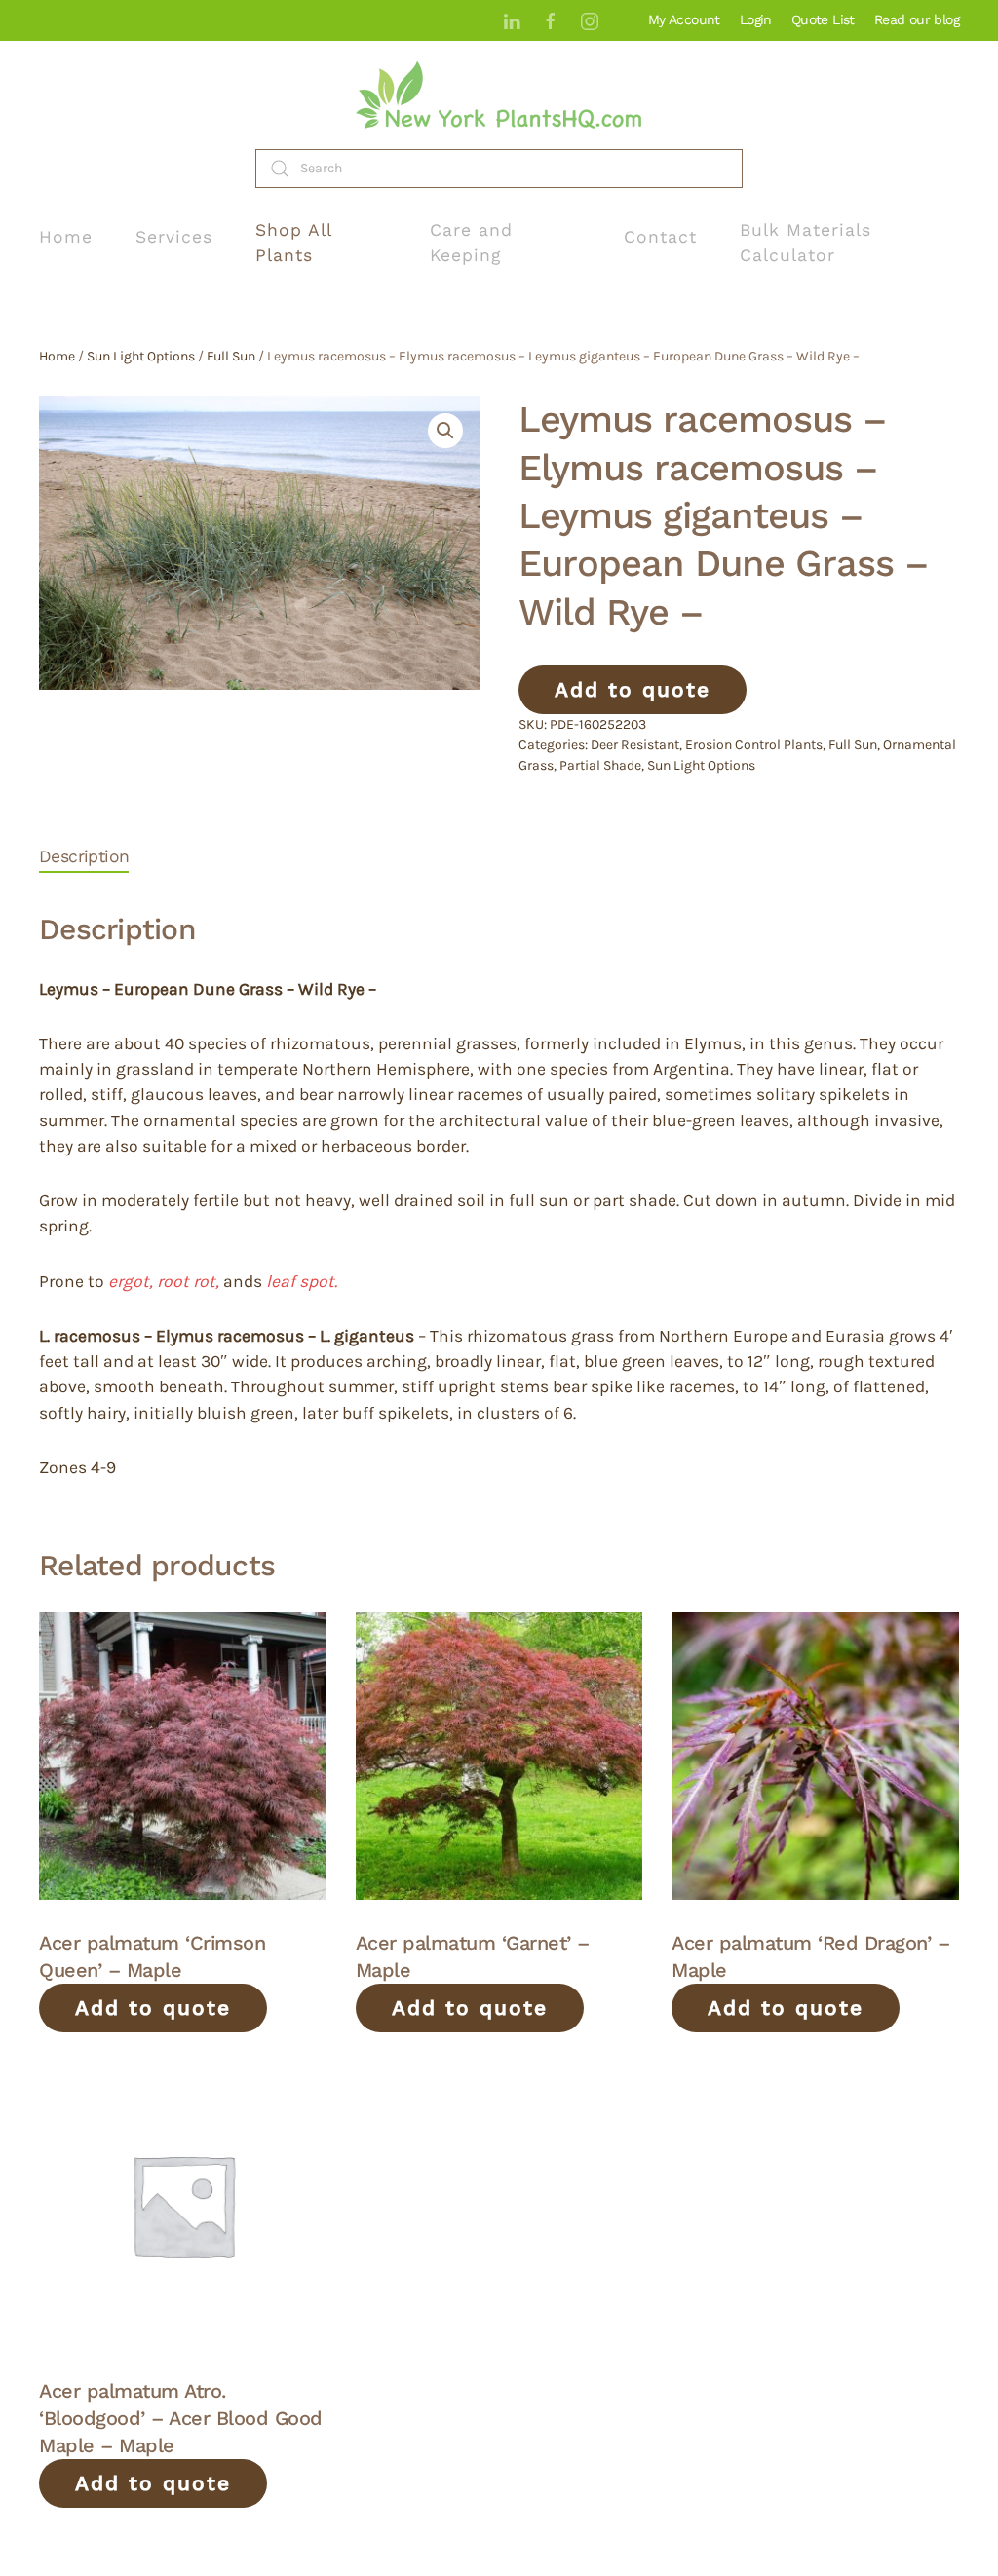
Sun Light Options (141, 356)
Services (174, 237)
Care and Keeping (471, 243)
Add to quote (633, 689)
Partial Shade (600, 765)
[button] (445, 431)
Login (756, 19)
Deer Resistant (635, 745)
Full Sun (231, 356)
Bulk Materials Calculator (806, 243)
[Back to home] (499, 95)
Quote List (823, 19)
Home (66, 237)
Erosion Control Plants (754, 745)
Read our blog (917, 19)
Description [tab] (84, 856)
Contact (660, 237)
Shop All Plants (293, 243)
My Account (684, 19)
